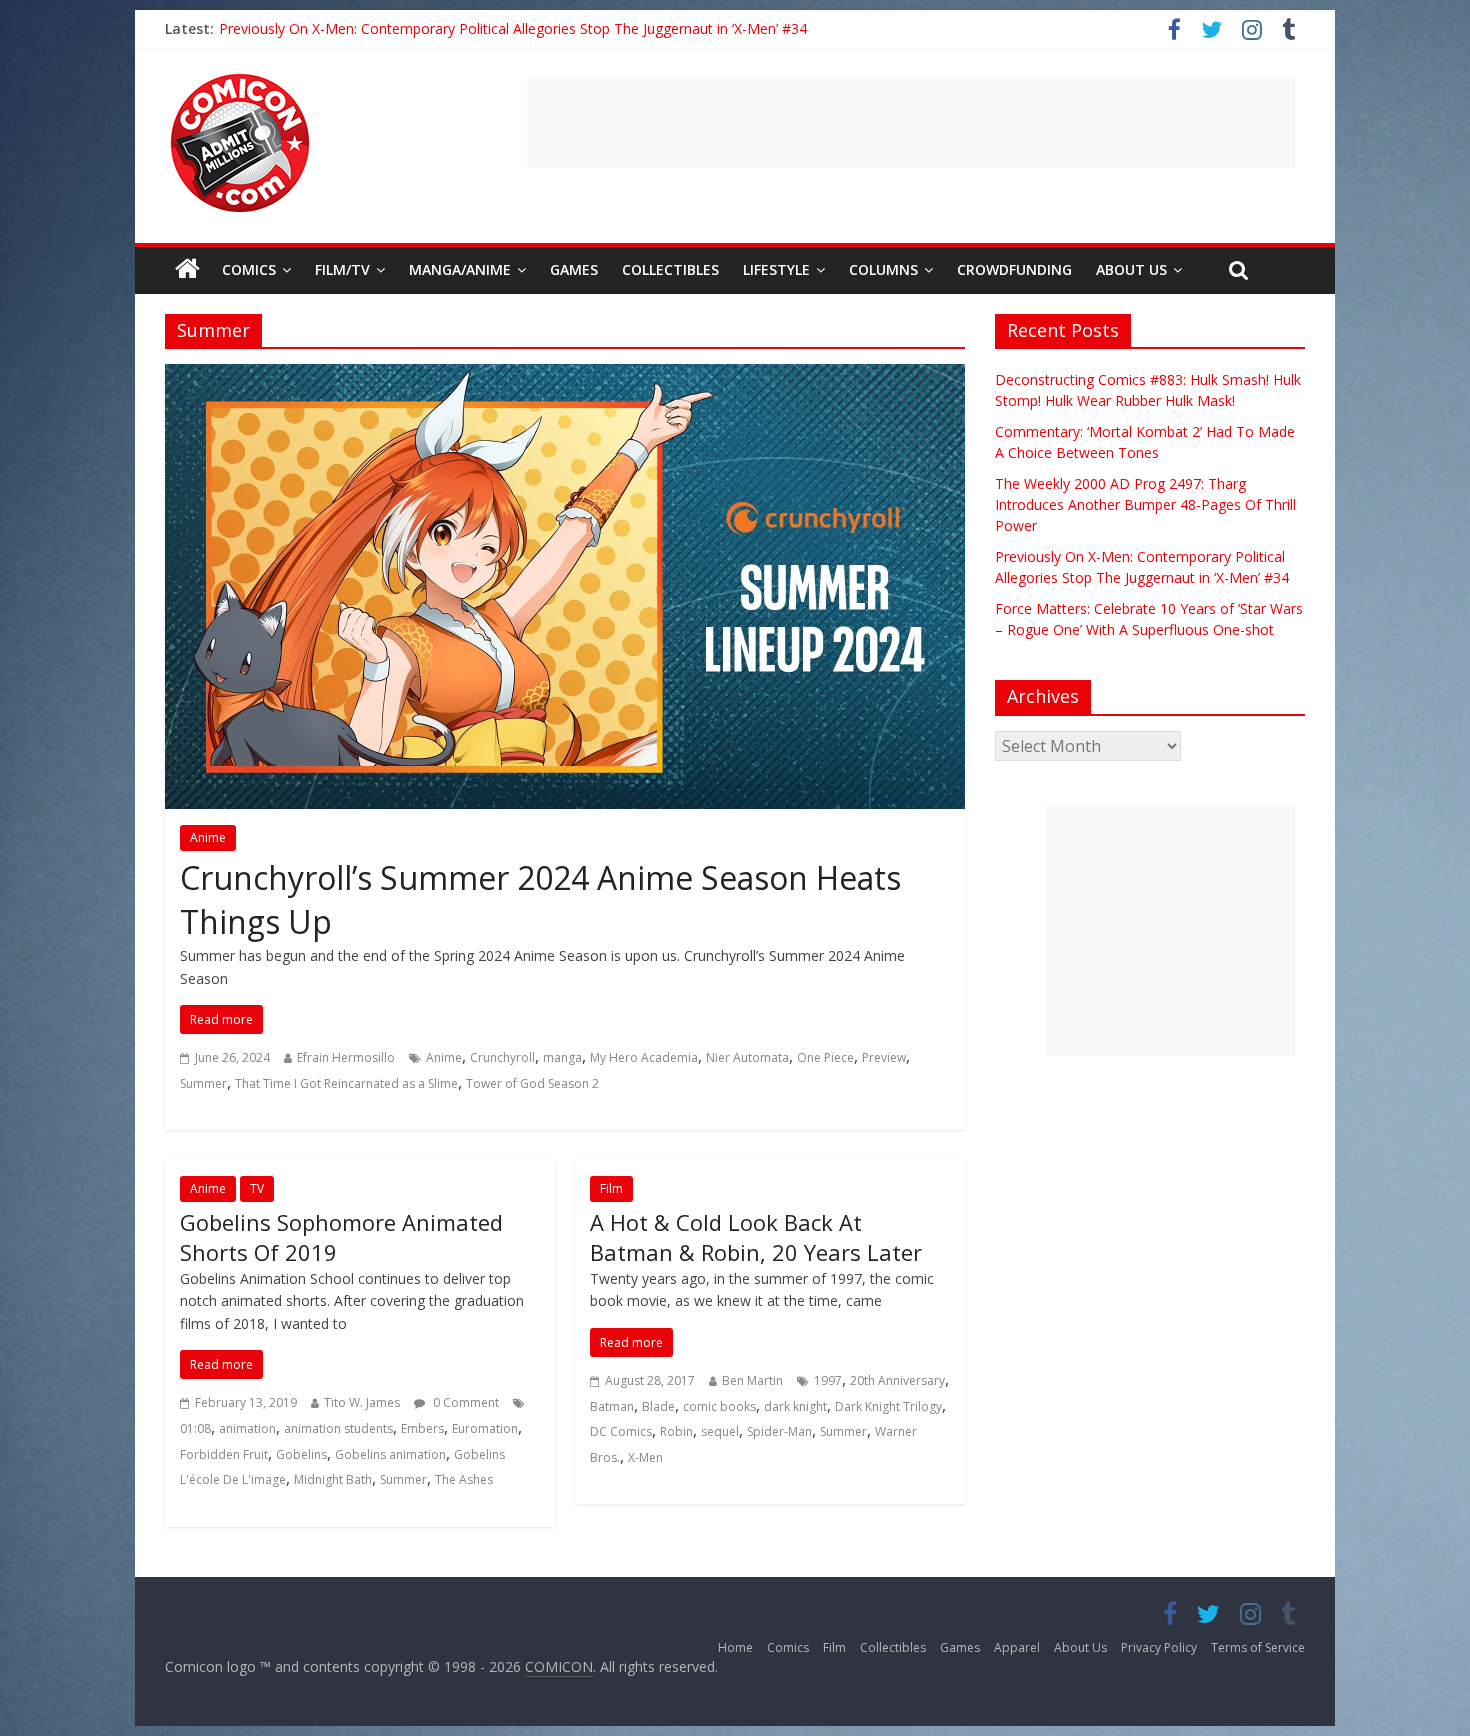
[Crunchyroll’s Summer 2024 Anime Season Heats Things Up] (565, 376)
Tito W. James (362, 1402)
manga (562, 1057)
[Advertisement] (911, 123)
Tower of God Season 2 (532, 1083)
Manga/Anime (460, 269)
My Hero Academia (644, 1057)
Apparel (1017, 1647)
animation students (338, 1428)
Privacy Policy (1159, 1647)
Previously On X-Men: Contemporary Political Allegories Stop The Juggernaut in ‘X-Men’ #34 (513, 28)
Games (574, 269)
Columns (883, 269)
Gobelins (301, 1454)
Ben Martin (752, 1380)
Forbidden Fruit (224, 1454)
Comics (249, 269)
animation (247, 1428)
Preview (884, 1057)
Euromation (485, 1428)
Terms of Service (1258, 1647)
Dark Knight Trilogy (888, 1406)
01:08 (195, 1428)
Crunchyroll (502, 1057)
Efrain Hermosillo (346, 1057)
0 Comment (464, 1402)
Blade (658, 1406)
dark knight (795, 1406)
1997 (828, 1380)
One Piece (825, 1057)
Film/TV (342, 269)
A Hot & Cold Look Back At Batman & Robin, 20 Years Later (756, 1237)
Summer (203, 1083)
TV (257, 1188)
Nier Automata (747, 1057)
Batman (612, 1406)
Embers (422, 1428)
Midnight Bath (333, 1479)
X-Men (645, 1457)
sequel (720, 1431)
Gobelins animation (390, 1454)
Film (611, 1188)
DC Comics (621, 1431)
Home (735, 1647)
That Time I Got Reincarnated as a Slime (346, 1083)
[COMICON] (240, 80)
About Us (1131, 269)
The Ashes (464, 1479)
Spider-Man (779, 1431)
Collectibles (670, 269)
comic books (719, 1406)
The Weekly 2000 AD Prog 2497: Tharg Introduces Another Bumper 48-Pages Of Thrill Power (1145, 504)
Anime (208, 837)
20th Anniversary (897, 1380)
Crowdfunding (1014, 269)
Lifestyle (776, 269)
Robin (676, 1431)
